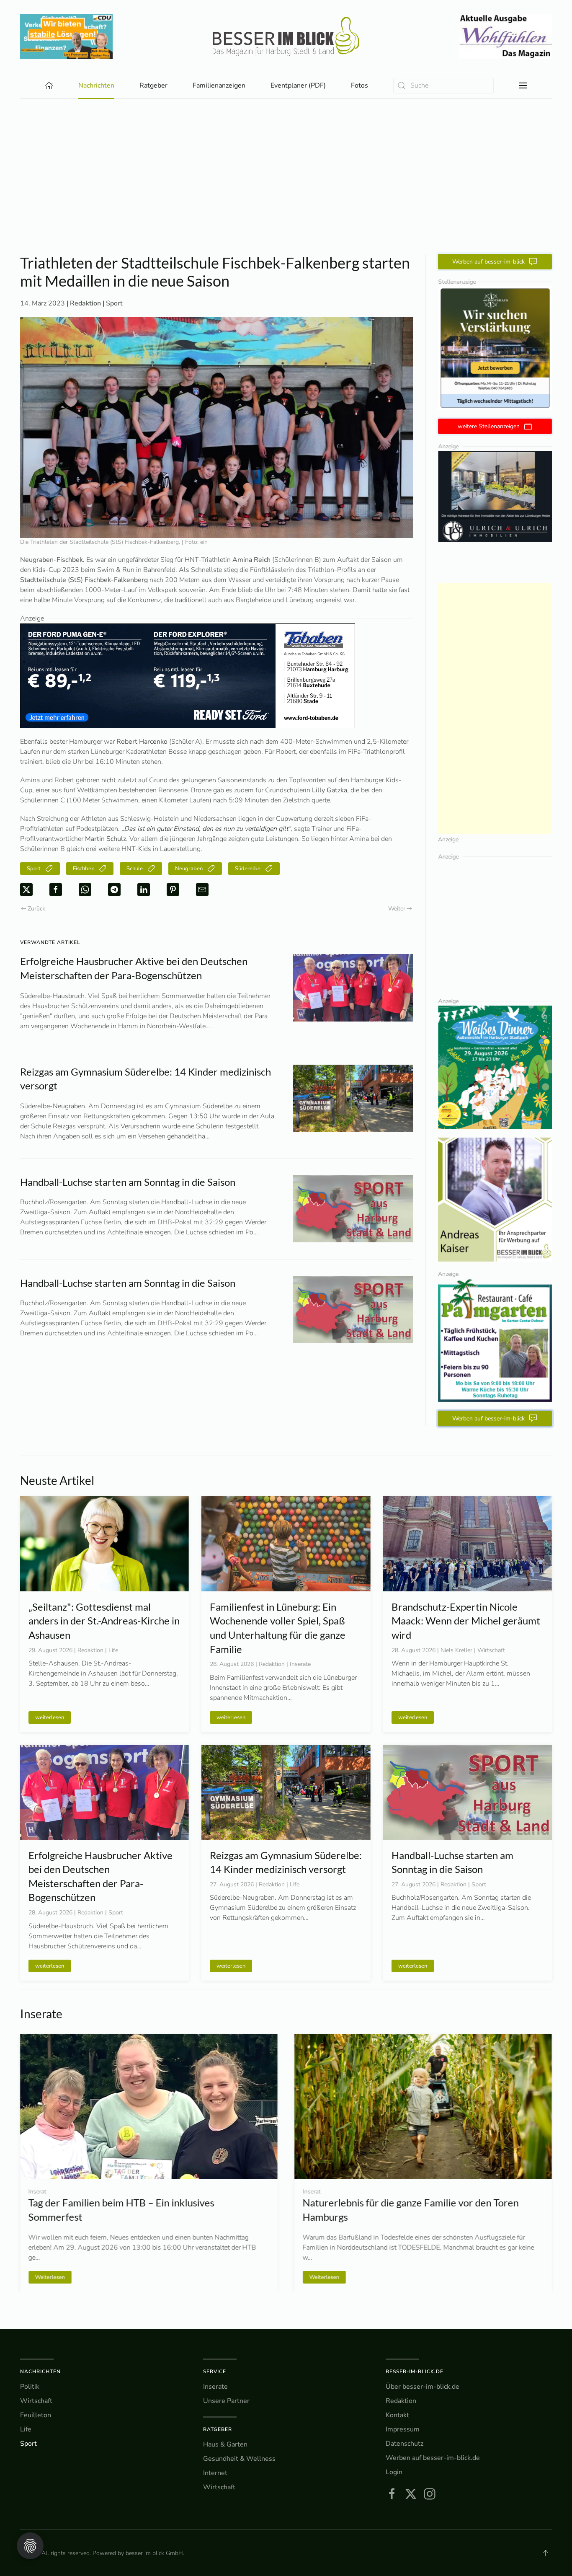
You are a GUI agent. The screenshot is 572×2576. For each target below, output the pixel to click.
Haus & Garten (225, 2444)
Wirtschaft (36, 2401)
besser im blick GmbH (154, 2553)
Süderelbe (248, 869)
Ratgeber (218, 2429)
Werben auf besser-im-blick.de (433, 2458)
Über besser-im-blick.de (423, 2387)
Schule (135, 869)
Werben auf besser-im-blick (488, 262)
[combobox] (443, 86)
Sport (114, 303)
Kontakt (397, 2415)
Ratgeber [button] (153, 85)
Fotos (359, 85)
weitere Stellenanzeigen (489, 426)
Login (394, 2472)
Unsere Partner (226, 2401)
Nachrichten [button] (96, 85)
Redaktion (401, 2401)
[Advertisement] (286, 191)
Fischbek (84, 869)
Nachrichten (40, 2372)
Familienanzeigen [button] (219, 85)
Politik (30, 2387)
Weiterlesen (63, 2277)
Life (26, 2429)
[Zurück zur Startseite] (286, 36)
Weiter (397, 909)
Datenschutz (405, 2444)
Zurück (36, 909)
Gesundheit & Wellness (239, 2459)
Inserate (215, 2387)
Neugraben (189, 869)
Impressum (403, 2429)
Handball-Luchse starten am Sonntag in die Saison (128, 1182)
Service (215, 2372)
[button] (523, 85)
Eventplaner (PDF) (298, 85)
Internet (215, 2473)
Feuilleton (36, 2415)
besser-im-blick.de (415, 2372)
